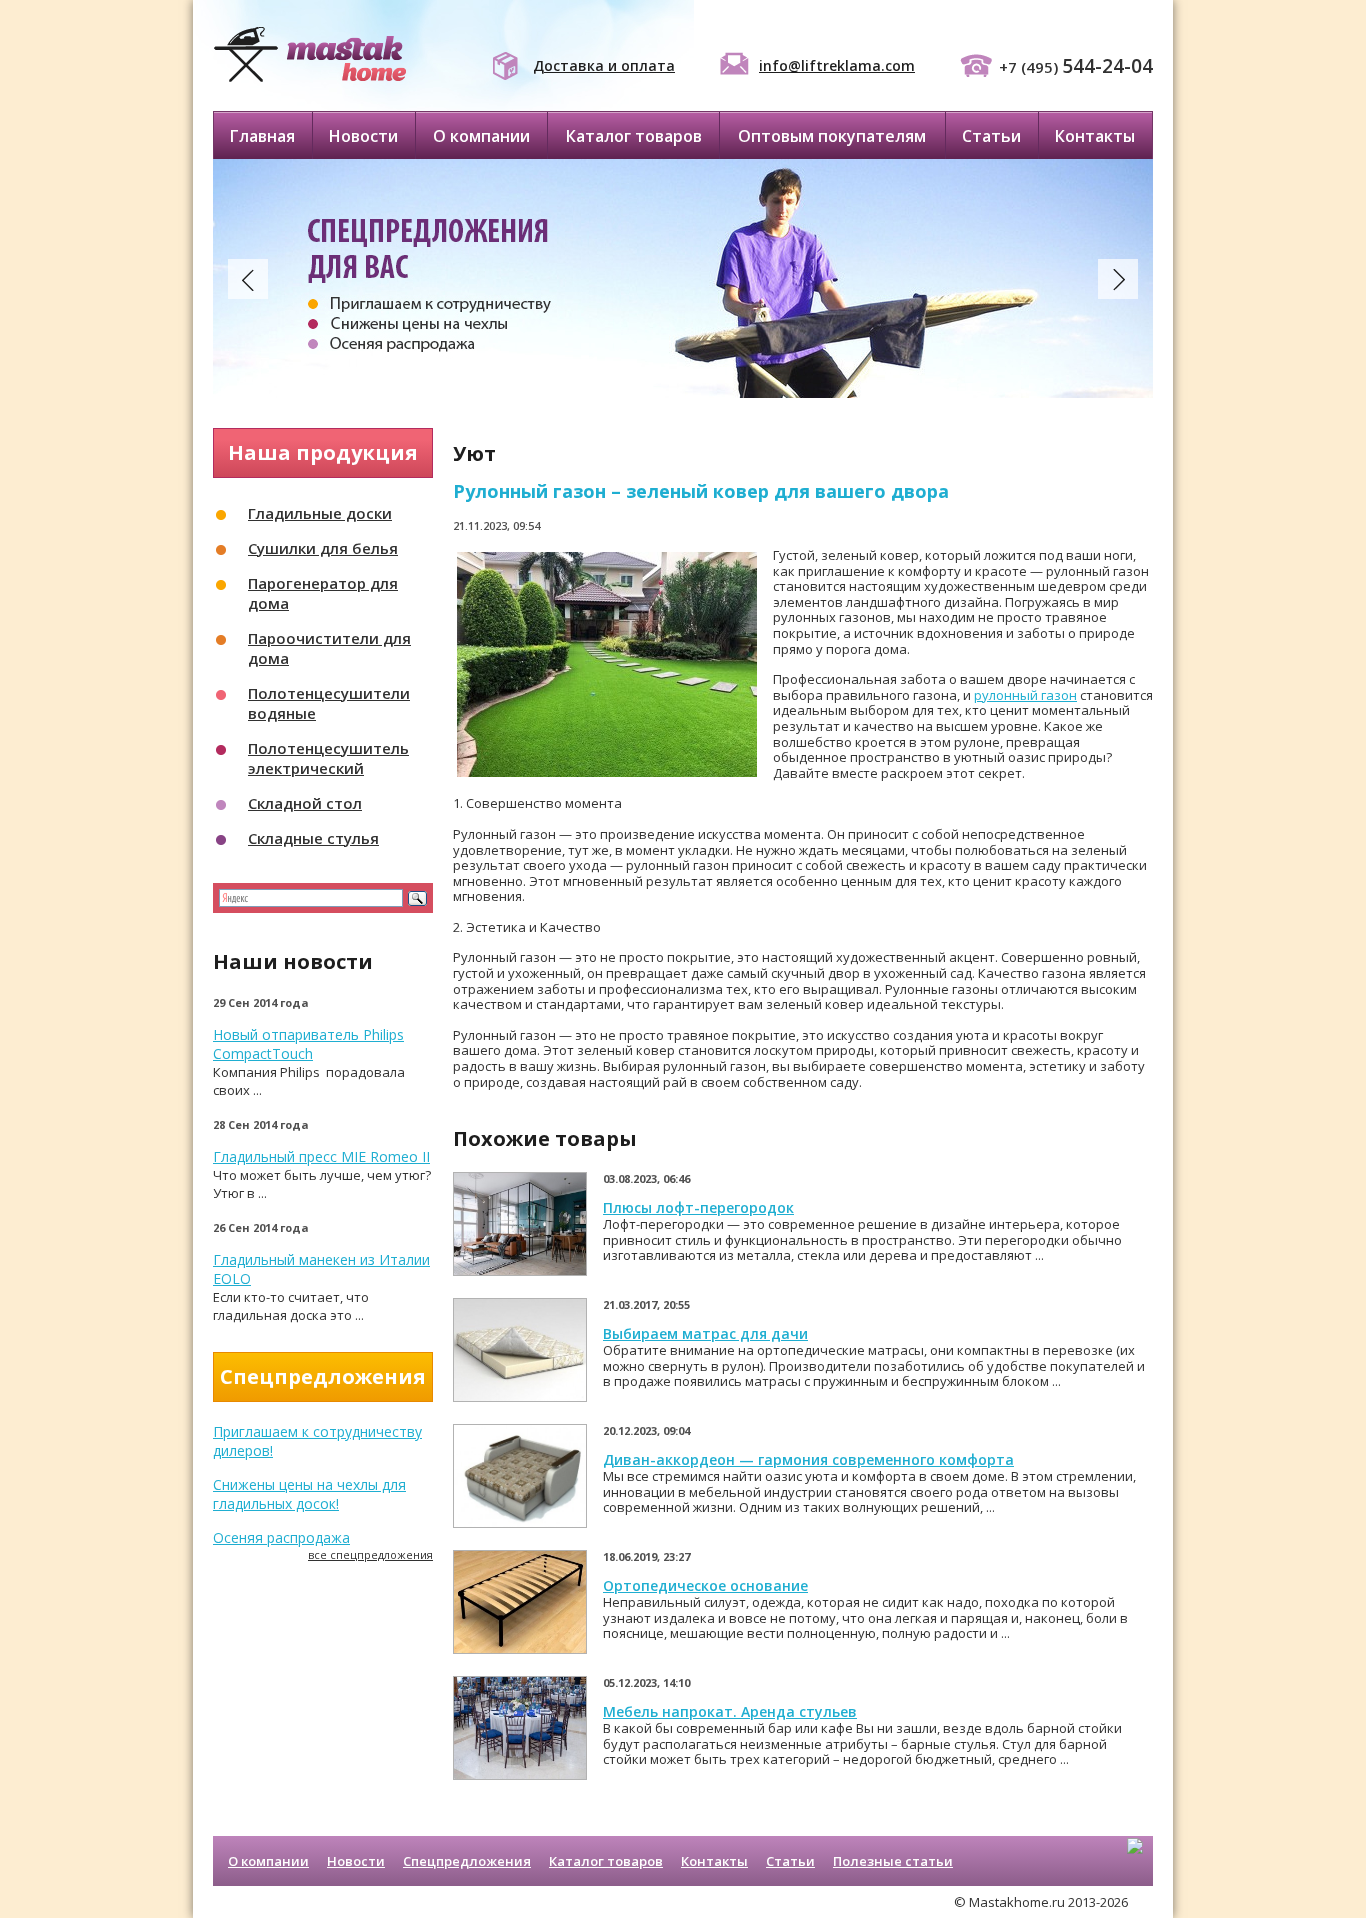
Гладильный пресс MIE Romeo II (321, 1156)
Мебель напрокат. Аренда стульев (730, 1711)
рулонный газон (1025, 695)
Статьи (991, 136)
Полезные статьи (893, 1861)
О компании (481, 136)
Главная (262, 136)
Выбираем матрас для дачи (705, 1333)
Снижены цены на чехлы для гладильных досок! (309, 1494)
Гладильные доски (320, 513)
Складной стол (305, 803)
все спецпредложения (370, 1554)
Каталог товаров (634, 136)
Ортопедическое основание (705, 1585)
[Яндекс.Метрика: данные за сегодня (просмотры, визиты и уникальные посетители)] (1135, 1863)
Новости (363, 136)
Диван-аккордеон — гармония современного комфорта (808, 1459)
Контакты (1095, 136)
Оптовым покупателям (832, 136)
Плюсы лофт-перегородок (698, 1207)
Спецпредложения (467, 1861)
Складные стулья (313, 838)
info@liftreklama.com (837, 65)
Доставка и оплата (604, 65)
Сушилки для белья (323, 548)
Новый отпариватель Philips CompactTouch (308, 1044)
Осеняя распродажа (281, 1537)
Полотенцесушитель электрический (328, 758)
